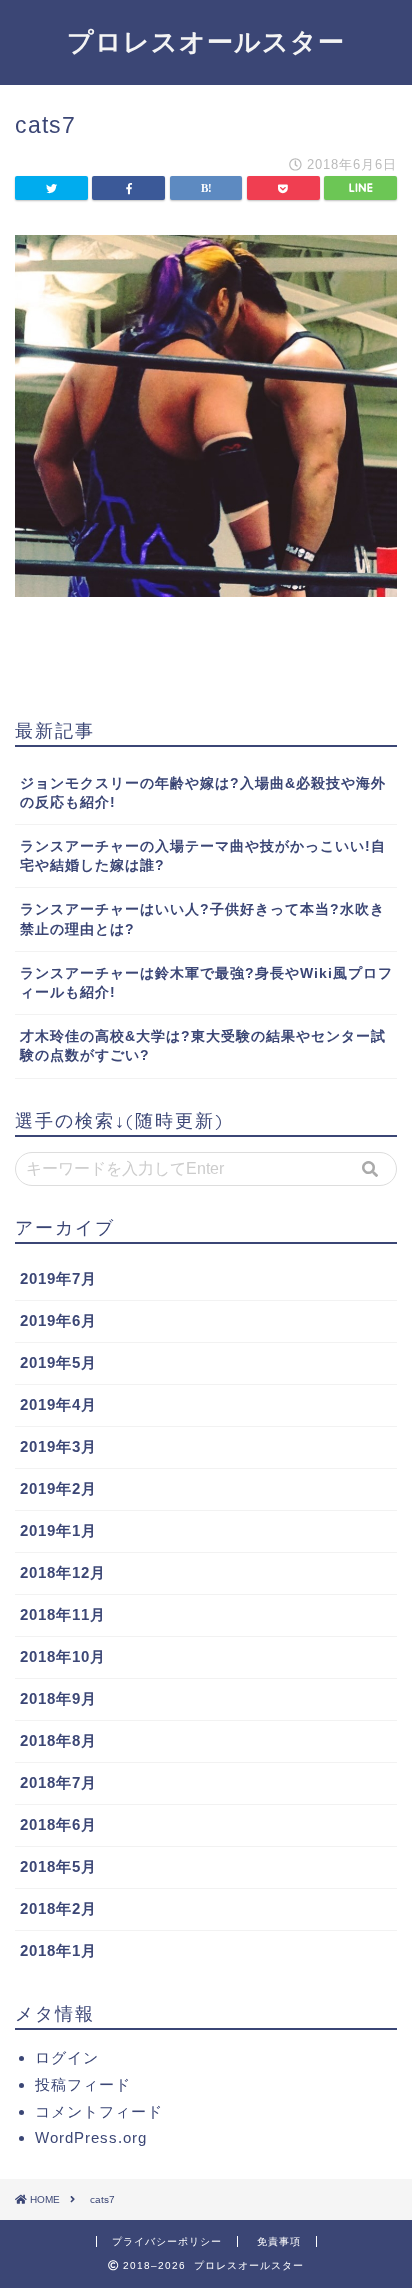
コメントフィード (99, 2111)
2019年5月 (58, 1362)
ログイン (67, 2057)
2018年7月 (58, 1782)
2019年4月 (58, 1404)
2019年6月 (58, 1320)
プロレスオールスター (206, 41)
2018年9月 (58, 1698)
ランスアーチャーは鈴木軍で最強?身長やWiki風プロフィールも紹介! (206, 983)
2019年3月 (58, 1446)
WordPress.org (91, 2137)
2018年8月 (58, 1740)
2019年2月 (58, 1488)
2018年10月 (63, 1656)
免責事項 (279, 2241)
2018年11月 (63, 1614)
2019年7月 (58, 1278)
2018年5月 (58, 1866)
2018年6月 (58, 1824)
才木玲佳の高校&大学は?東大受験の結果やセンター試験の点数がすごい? (203, 1046)
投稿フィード (83, 2084)
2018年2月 (58, 1908)
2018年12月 (63, 1572)
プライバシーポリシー (167, 2241)
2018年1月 (58, 1950)
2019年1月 (58, 1530)
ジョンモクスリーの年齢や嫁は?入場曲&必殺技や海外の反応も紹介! (203, 793)
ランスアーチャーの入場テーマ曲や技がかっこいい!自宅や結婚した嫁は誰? (203, 856)
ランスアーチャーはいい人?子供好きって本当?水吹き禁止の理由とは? (202, 919)
